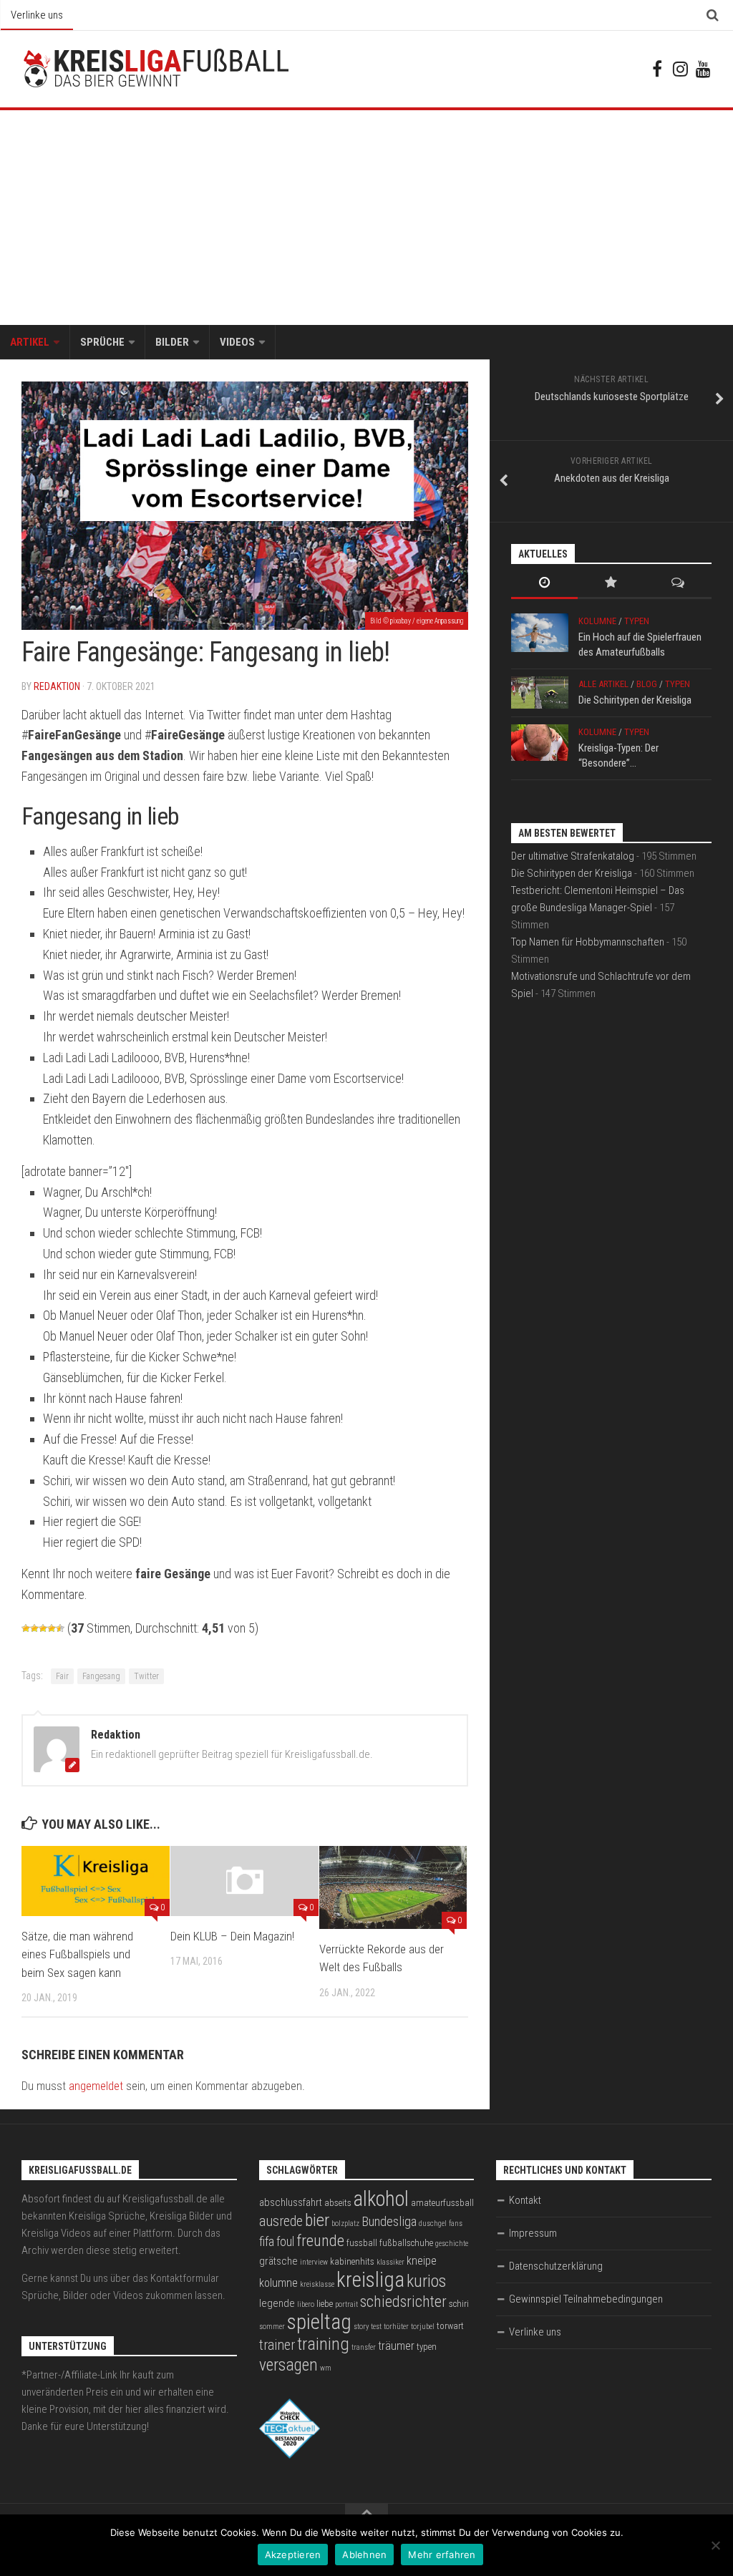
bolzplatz (345, 2223)
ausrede (281, 2221)
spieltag (319, 2322)
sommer (272, 2327)
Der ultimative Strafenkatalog (573, 856)
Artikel (30, 342)
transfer (364, 2347)
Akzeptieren (293, 2555)
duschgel (433, 2223)
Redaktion (57, 686)
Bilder (172, 342)
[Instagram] (680, 69)
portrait (346, 2304)
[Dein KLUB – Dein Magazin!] (244, 1881)
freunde (320, 2241)
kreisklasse (317, 2284)
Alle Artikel (603, 684)
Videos (237, 342)
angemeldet (96, 2086)
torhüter (396, 2327)
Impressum (533, 2233)
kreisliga (370, 2280)
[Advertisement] (366, 218)
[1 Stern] (26, 1628)
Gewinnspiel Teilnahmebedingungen (586, 2299)
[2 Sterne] (34, 1628)
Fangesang (101, 1676)
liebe (325, 2304)
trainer (277, 2345)
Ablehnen (364, 2555)
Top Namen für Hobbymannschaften (588, 942)
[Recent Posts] (544, 584)
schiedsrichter (403, 2302)
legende (277, 2303)
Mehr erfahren (442, 2555)
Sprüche (102, 342)
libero (306, 2304)
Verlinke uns (37, 15)
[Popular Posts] (611, 584)
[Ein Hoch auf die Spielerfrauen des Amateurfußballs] (540, 633)
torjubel (423, 2327)
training (323, 2344)
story (361, 2327)
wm (326, 2368)
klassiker (390, 2262)
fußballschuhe (406, 2243)
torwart (450, 2326)
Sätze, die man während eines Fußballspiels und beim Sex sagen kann (77, 1954)
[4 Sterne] (52, 1628)
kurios (426, 2281)
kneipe (422, 2261)
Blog (647, 684)
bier (317, 2220)
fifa (267, 2242)
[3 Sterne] (43, 1628)
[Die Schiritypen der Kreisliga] (540, 692)
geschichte (452, 2244)
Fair (62, 1676)
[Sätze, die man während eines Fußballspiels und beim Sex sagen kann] (96, 1881)
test (376, 2327)
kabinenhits (352, 2261)
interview (314, 2262)
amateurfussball (442, 2203)
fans (456, 2223)
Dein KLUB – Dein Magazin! (232, 1936)
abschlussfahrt (291, 2202)
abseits (338, 2203)
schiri (459, 2304)
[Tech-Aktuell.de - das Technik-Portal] (290, 2455)
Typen (637, 621)
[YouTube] (703, 69)
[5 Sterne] (60, 1628)
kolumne (278, 2283)
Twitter (146, 1676)
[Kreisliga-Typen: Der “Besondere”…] (540, 743)
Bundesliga (389, 2222)
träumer (396, 2346)
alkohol (381, 2199)
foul (285, 2242)
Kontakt (525, 2200)
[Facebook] (657, 69)
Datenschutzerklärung (556, 2266)
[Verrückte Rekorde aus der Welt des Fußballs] (393, 1887)
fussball (362, 2243)
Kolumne (597, 621)
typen (427, 2347)
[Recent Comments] (678, 584)
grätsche (278, 2261)
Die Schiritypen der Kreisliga (635, 700)
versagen (288, 2365)
